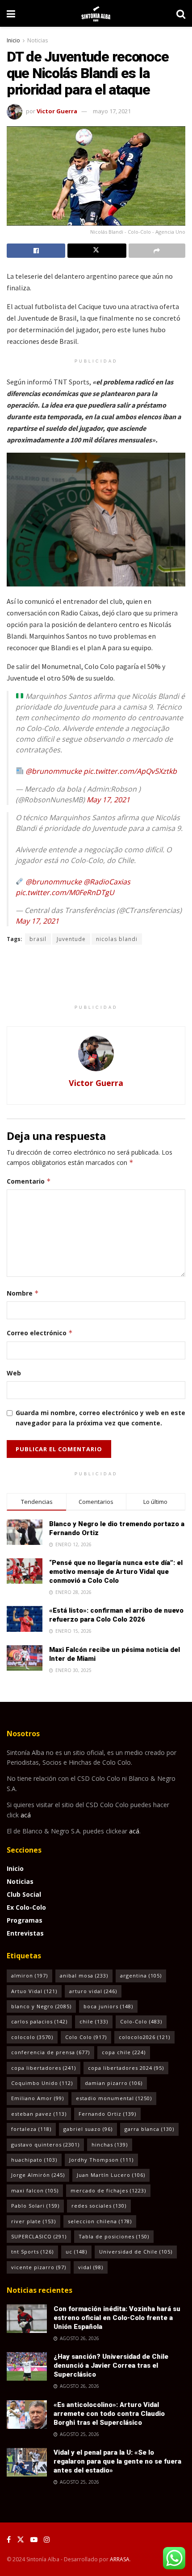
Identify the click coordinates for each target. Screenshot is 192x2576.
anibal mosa (84, 1975)
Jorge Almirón (38, 2175)
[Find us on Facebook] (9, 2540)
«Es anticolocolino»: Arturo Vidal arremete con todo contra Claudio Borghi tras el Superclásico (109, 2414)
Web (14, 1373)
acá (26, 1815)
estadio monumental (114, 2098)
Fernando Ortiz (107, 2114)
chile (94, 2021)
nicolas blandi (117, 939)
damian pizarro (114, 2083)
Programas (25, 1920)
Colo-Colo (141, 2021)
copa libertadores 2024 (126, 2068)
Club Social (24, 1894)
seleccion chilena (100, 2221)
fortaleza (31, 2129)
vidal (91, 2267)
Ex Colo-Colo (26, 1907)
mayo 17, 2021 (112, 111)
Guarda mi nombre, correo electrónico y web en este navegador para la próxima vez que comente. (100, 1418)
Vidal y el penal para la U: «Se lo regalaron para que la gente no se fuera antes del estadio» (117, 2461)
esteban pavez (39, 2114)
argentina (141, 1975)
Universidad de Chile (136, 2252)
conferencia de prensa (50, 2052)
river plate (33, 2221)
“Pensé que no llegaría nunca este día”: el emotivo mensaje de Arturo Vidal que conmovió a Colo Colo (116, 1572)
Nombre (23, 1293)
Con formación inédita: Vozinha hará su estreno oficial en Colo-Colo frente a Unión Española (117, 2318)
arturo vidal (93, 1991)
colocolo (32, 2037)
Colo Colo (86, 2037)
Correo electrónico (40, 1333)
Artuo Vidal (34, 1991)
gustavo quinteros (45, 2145)
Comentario (29, 1181)
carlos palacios (39, 2021)
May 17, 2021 (108, 800)
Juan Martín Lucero (111, 2175)
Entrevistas (25, 1933)
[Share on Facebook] (36, 251)
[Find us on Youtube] (34, 2540)
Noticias (38, 40)
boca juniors (108, 2006)
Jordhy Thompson (101, 2160)
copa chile (124, 2052)
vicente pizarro (39, 2267)
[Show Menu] (11, 13)
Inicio (13, 40)
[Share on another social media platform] (157, 251)
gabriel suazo (88, 2129)
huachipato (34, 2160)
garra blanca (149, 2129)
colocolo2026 (144, 2037)
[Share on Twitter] (97, 251)
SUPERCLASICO (39, 2236)
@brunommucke (54, 771)
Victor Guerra (57, 111)
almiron (29, 1975)
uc (76, 2252)
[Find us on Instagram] (47, 2540)
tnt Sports (32, 2252)
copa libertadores (44, 2068)
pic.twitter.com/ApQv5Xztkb (130, 771)
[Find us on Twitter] (21, 2540)
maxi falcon (35, 2190)
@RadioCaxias (107, 882)
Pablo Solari (35, 2206)
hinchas (110, 2145)
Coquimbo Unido (42, 2083)
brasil (38, 939)
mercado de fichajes (108, 2190)
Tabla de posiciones (114, 2236)
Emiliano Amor (38, 2098)
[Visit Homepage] (96, 13)
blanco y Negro (41, 2006)
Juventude (71, 939)
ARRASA (120, 2559)
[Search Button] (181, 13)
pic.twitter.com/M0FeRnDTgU (65, 892)
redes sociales (99, 2206)
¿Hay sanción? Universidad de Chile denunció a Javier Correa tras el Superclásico (111, 2365)
